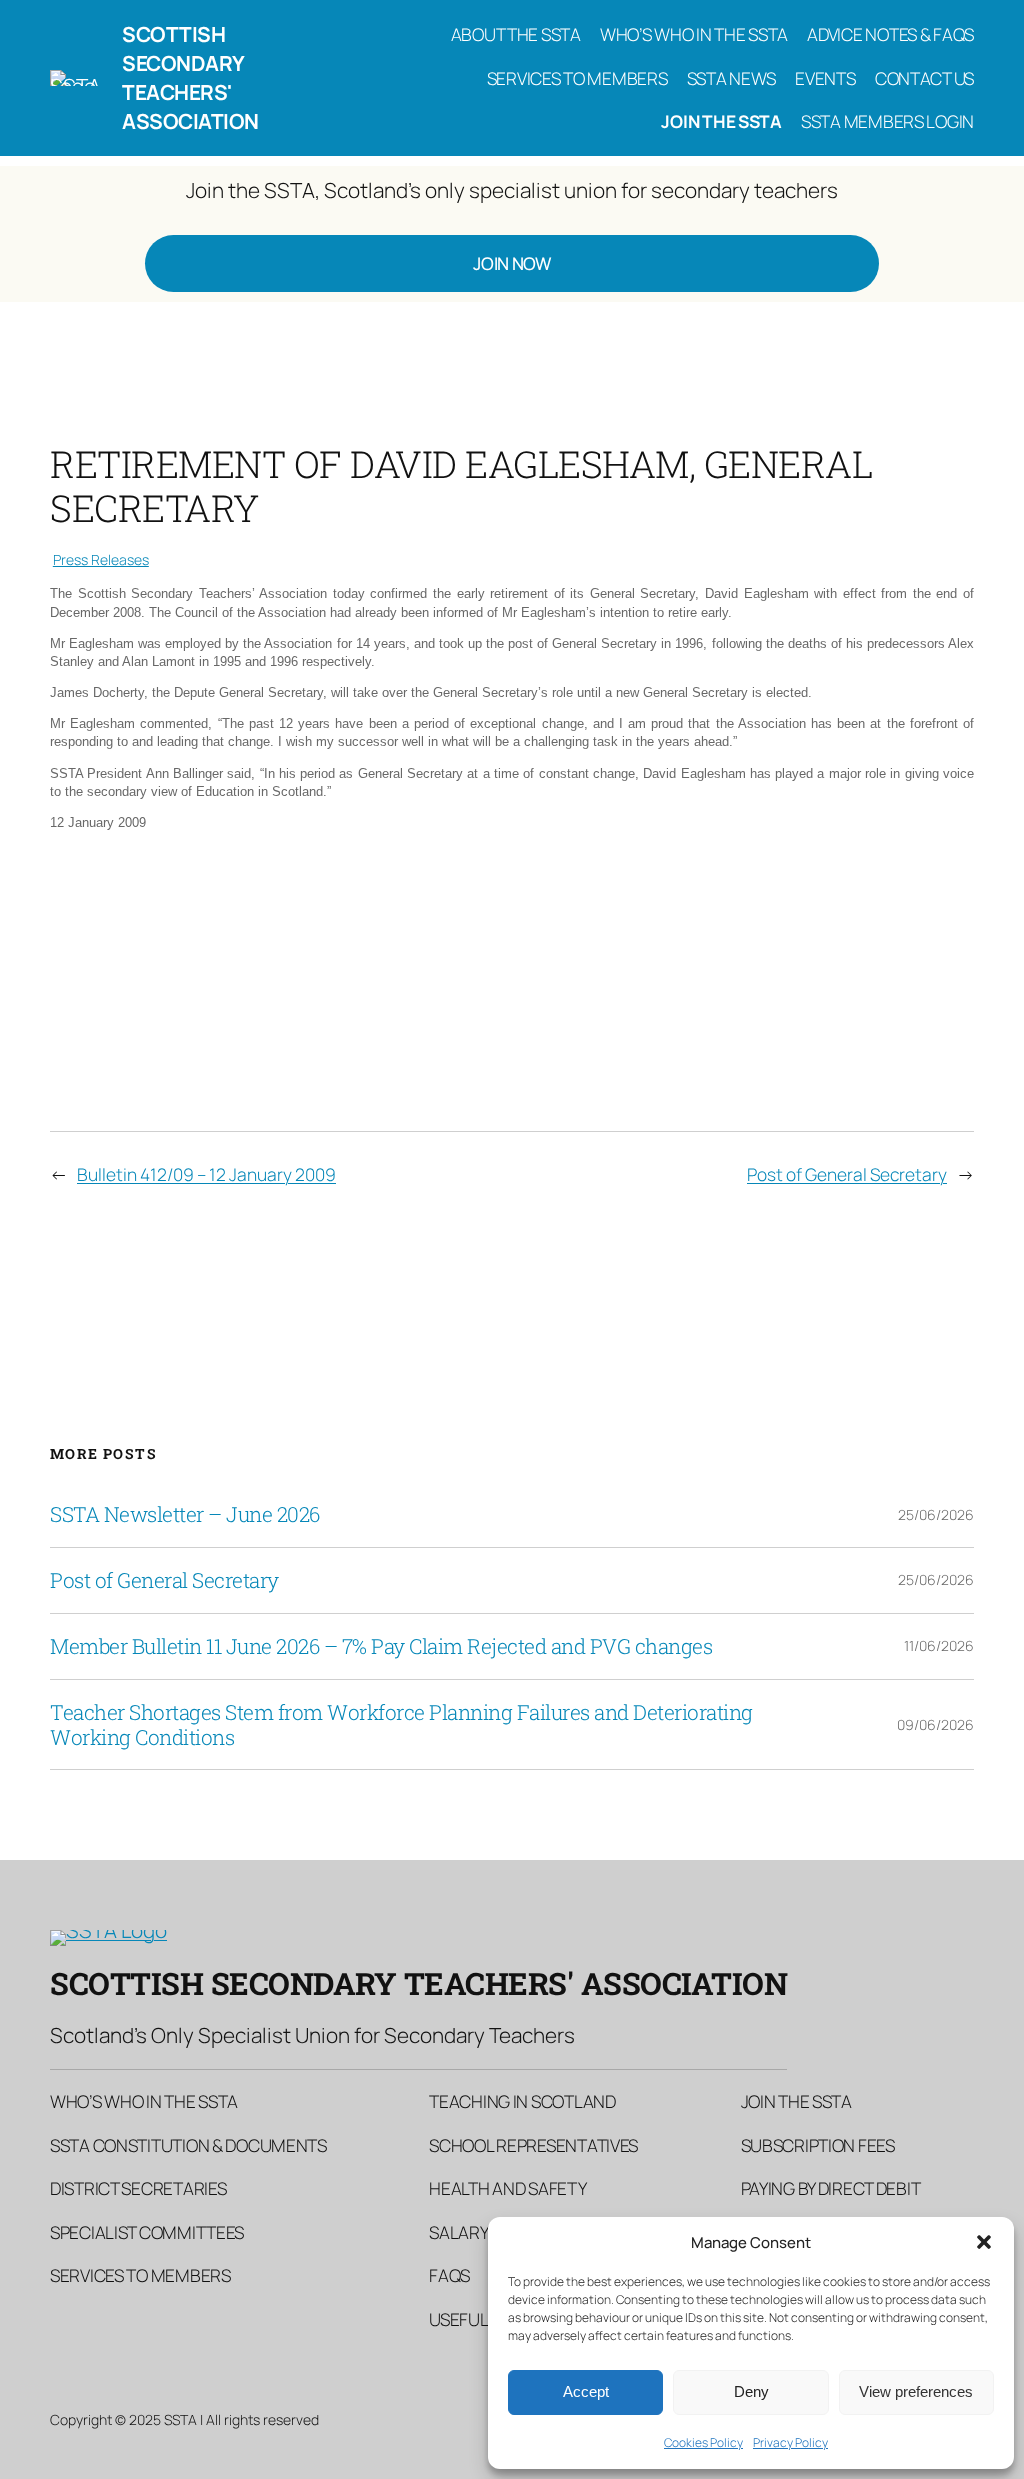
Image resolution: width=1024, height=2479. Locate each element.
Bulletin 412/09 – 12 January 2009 (206, 1174)
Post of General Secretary (847, 1174)
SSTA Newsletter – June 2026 (185, 1514)
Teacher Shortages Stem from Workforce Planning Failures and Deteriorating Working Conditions (401, 1725)
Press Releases (101, 559)
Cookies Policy (703, 2442)
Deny (751, 2391)
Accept (586, 2391)
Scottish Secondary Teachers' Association (190, 77)
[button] (984, 2242)
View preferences (916, 2391)
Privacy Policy (790, 2442)
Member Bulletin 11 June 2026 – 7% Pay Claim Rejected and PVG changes (381, 1646)
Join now (511, 263)
